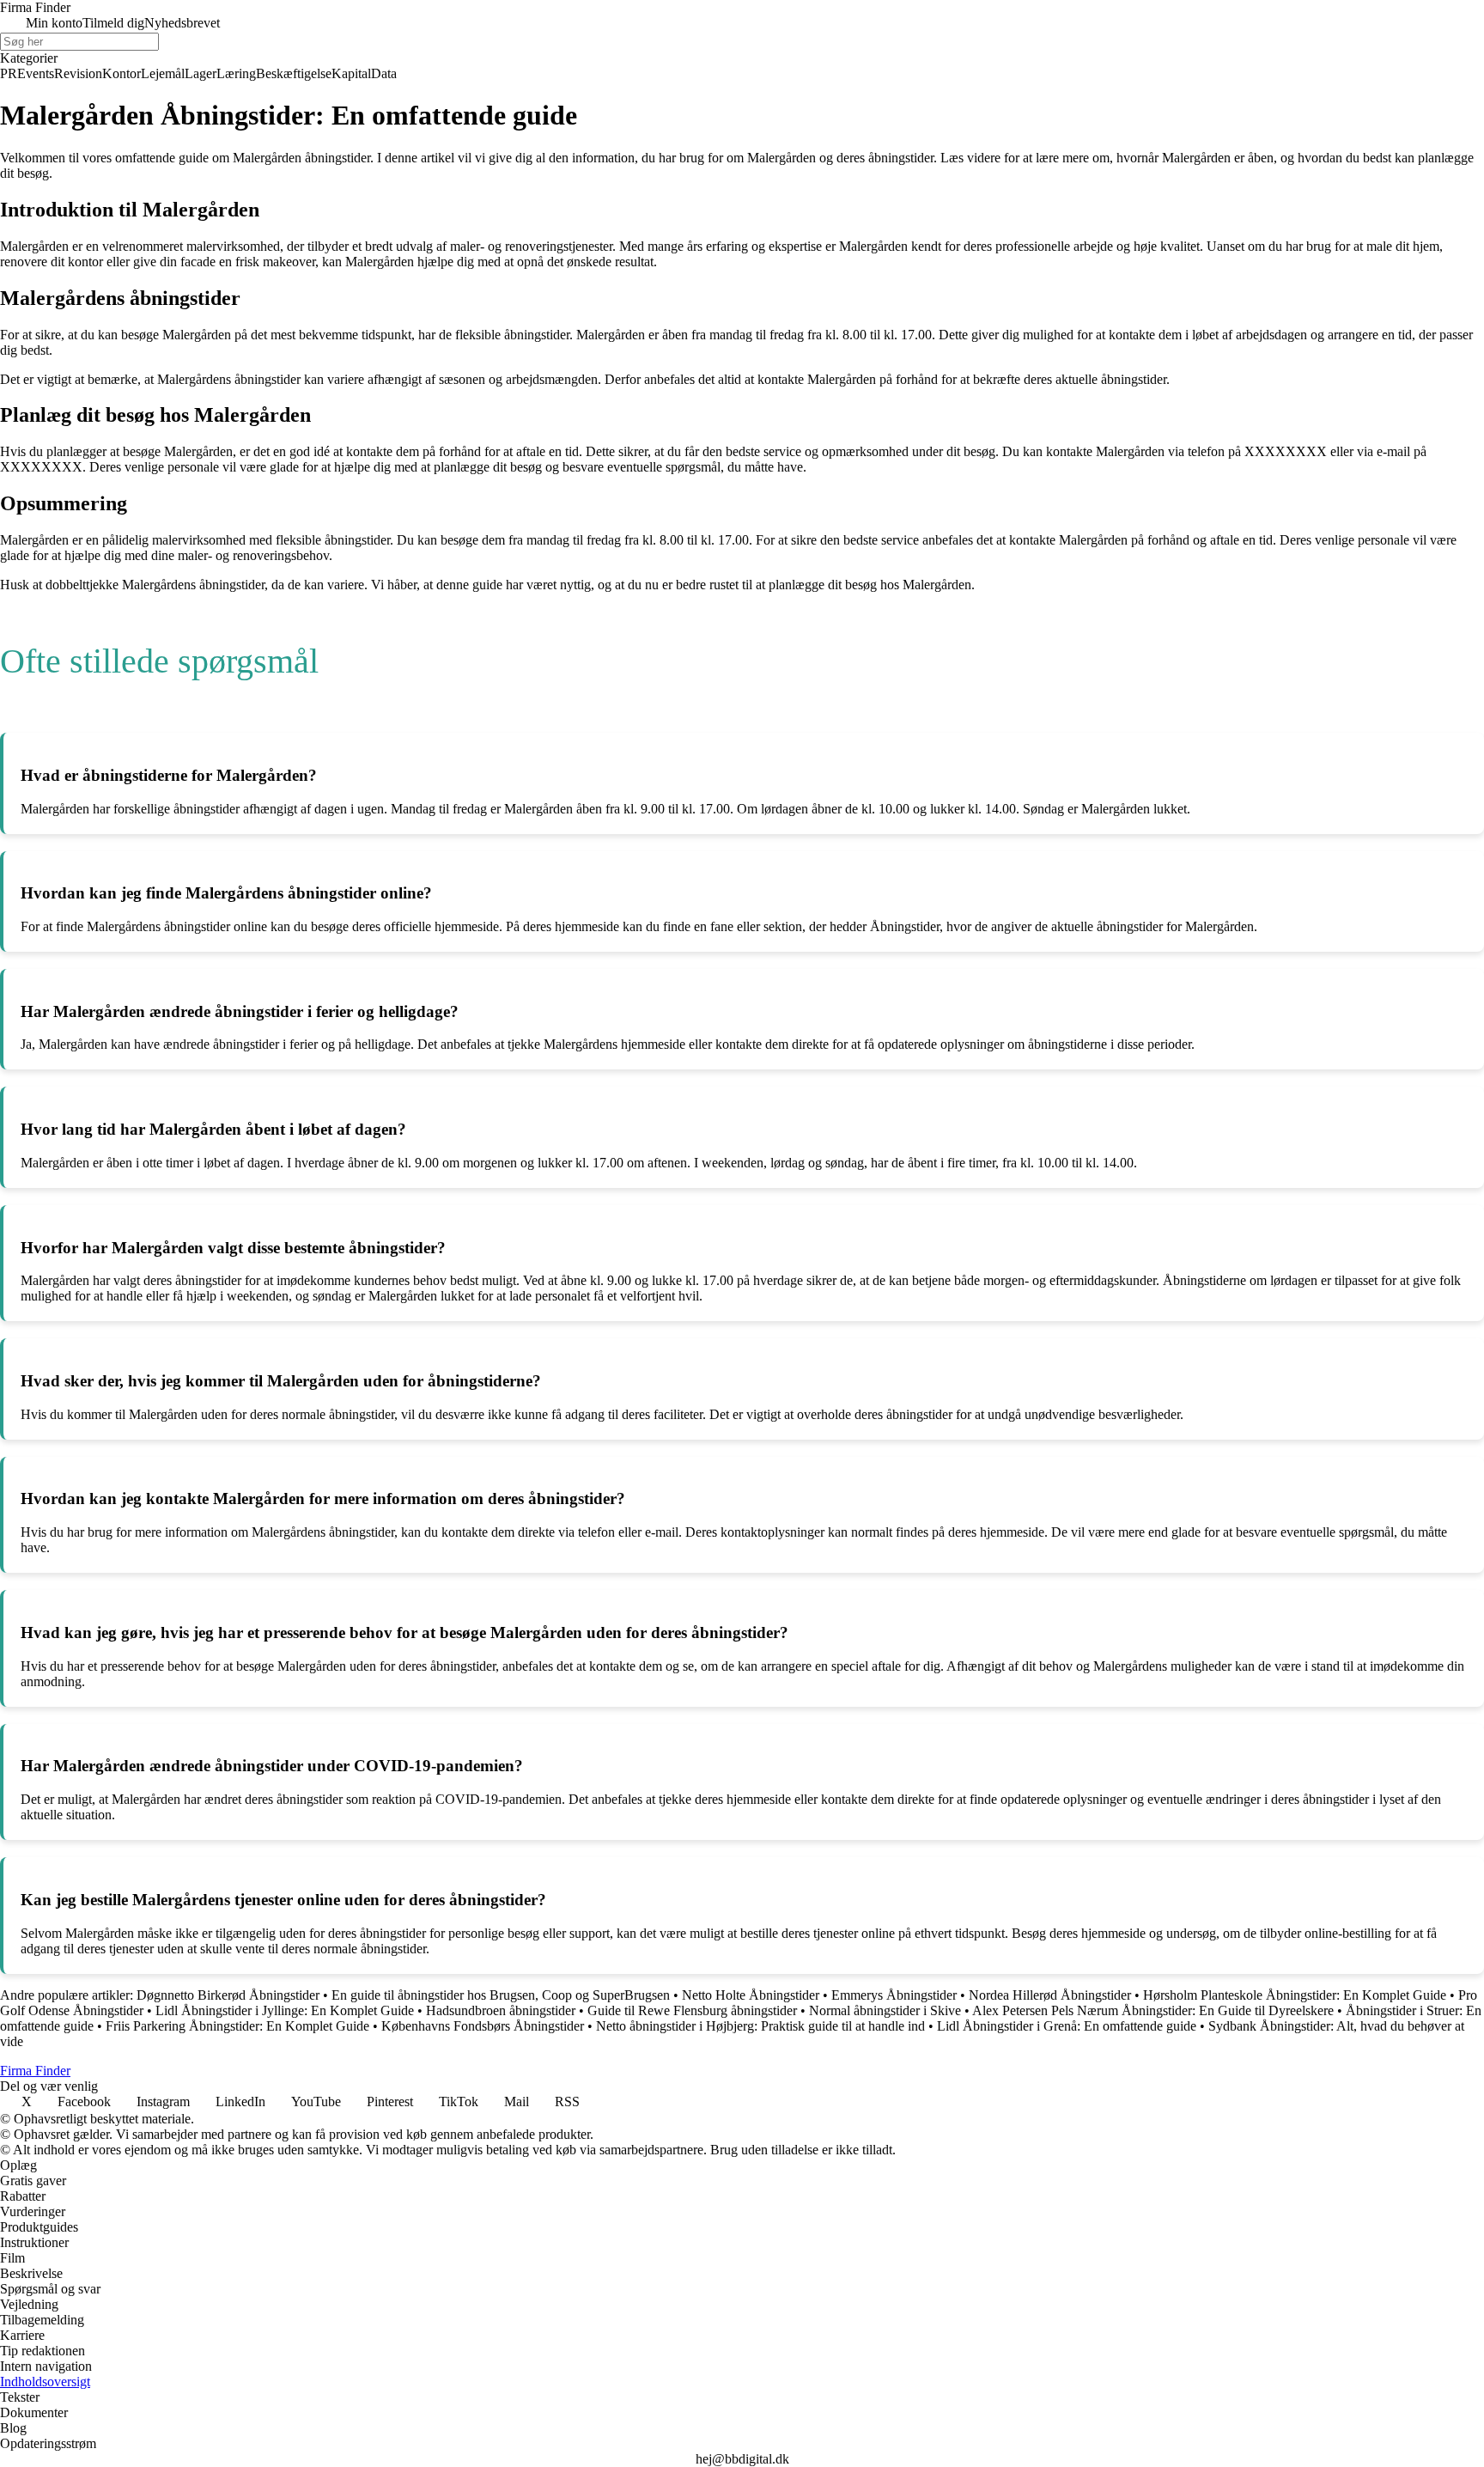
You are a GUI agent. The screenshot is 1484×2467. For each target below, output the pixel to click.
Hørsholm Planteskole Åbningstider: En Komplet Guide (1295, 1995)
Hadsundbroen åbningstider (501, 2010)
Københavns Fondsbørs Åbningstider (483, 2026)
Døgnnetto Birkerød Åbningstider (228, 1995)
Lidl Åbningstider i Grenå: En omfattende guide (1067, 2026)
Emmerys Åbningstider (894, 1995)
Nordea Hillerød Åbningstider (1052, 1995)
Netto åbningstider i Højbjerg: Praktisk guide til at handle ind (760, 2026)
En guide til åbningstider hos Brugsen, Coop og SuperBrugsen (501, 1995)
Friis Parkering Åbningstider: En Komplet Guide (237, 2026)
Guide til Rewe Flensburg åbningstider (692, 2010)
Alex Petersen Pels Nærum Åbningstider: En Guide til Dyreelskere (1153, 2010)
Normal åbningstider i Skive (885, 2010)
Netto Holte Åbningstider (751, 1995)
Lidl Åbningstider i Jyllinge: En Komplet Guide (285, 2010)
